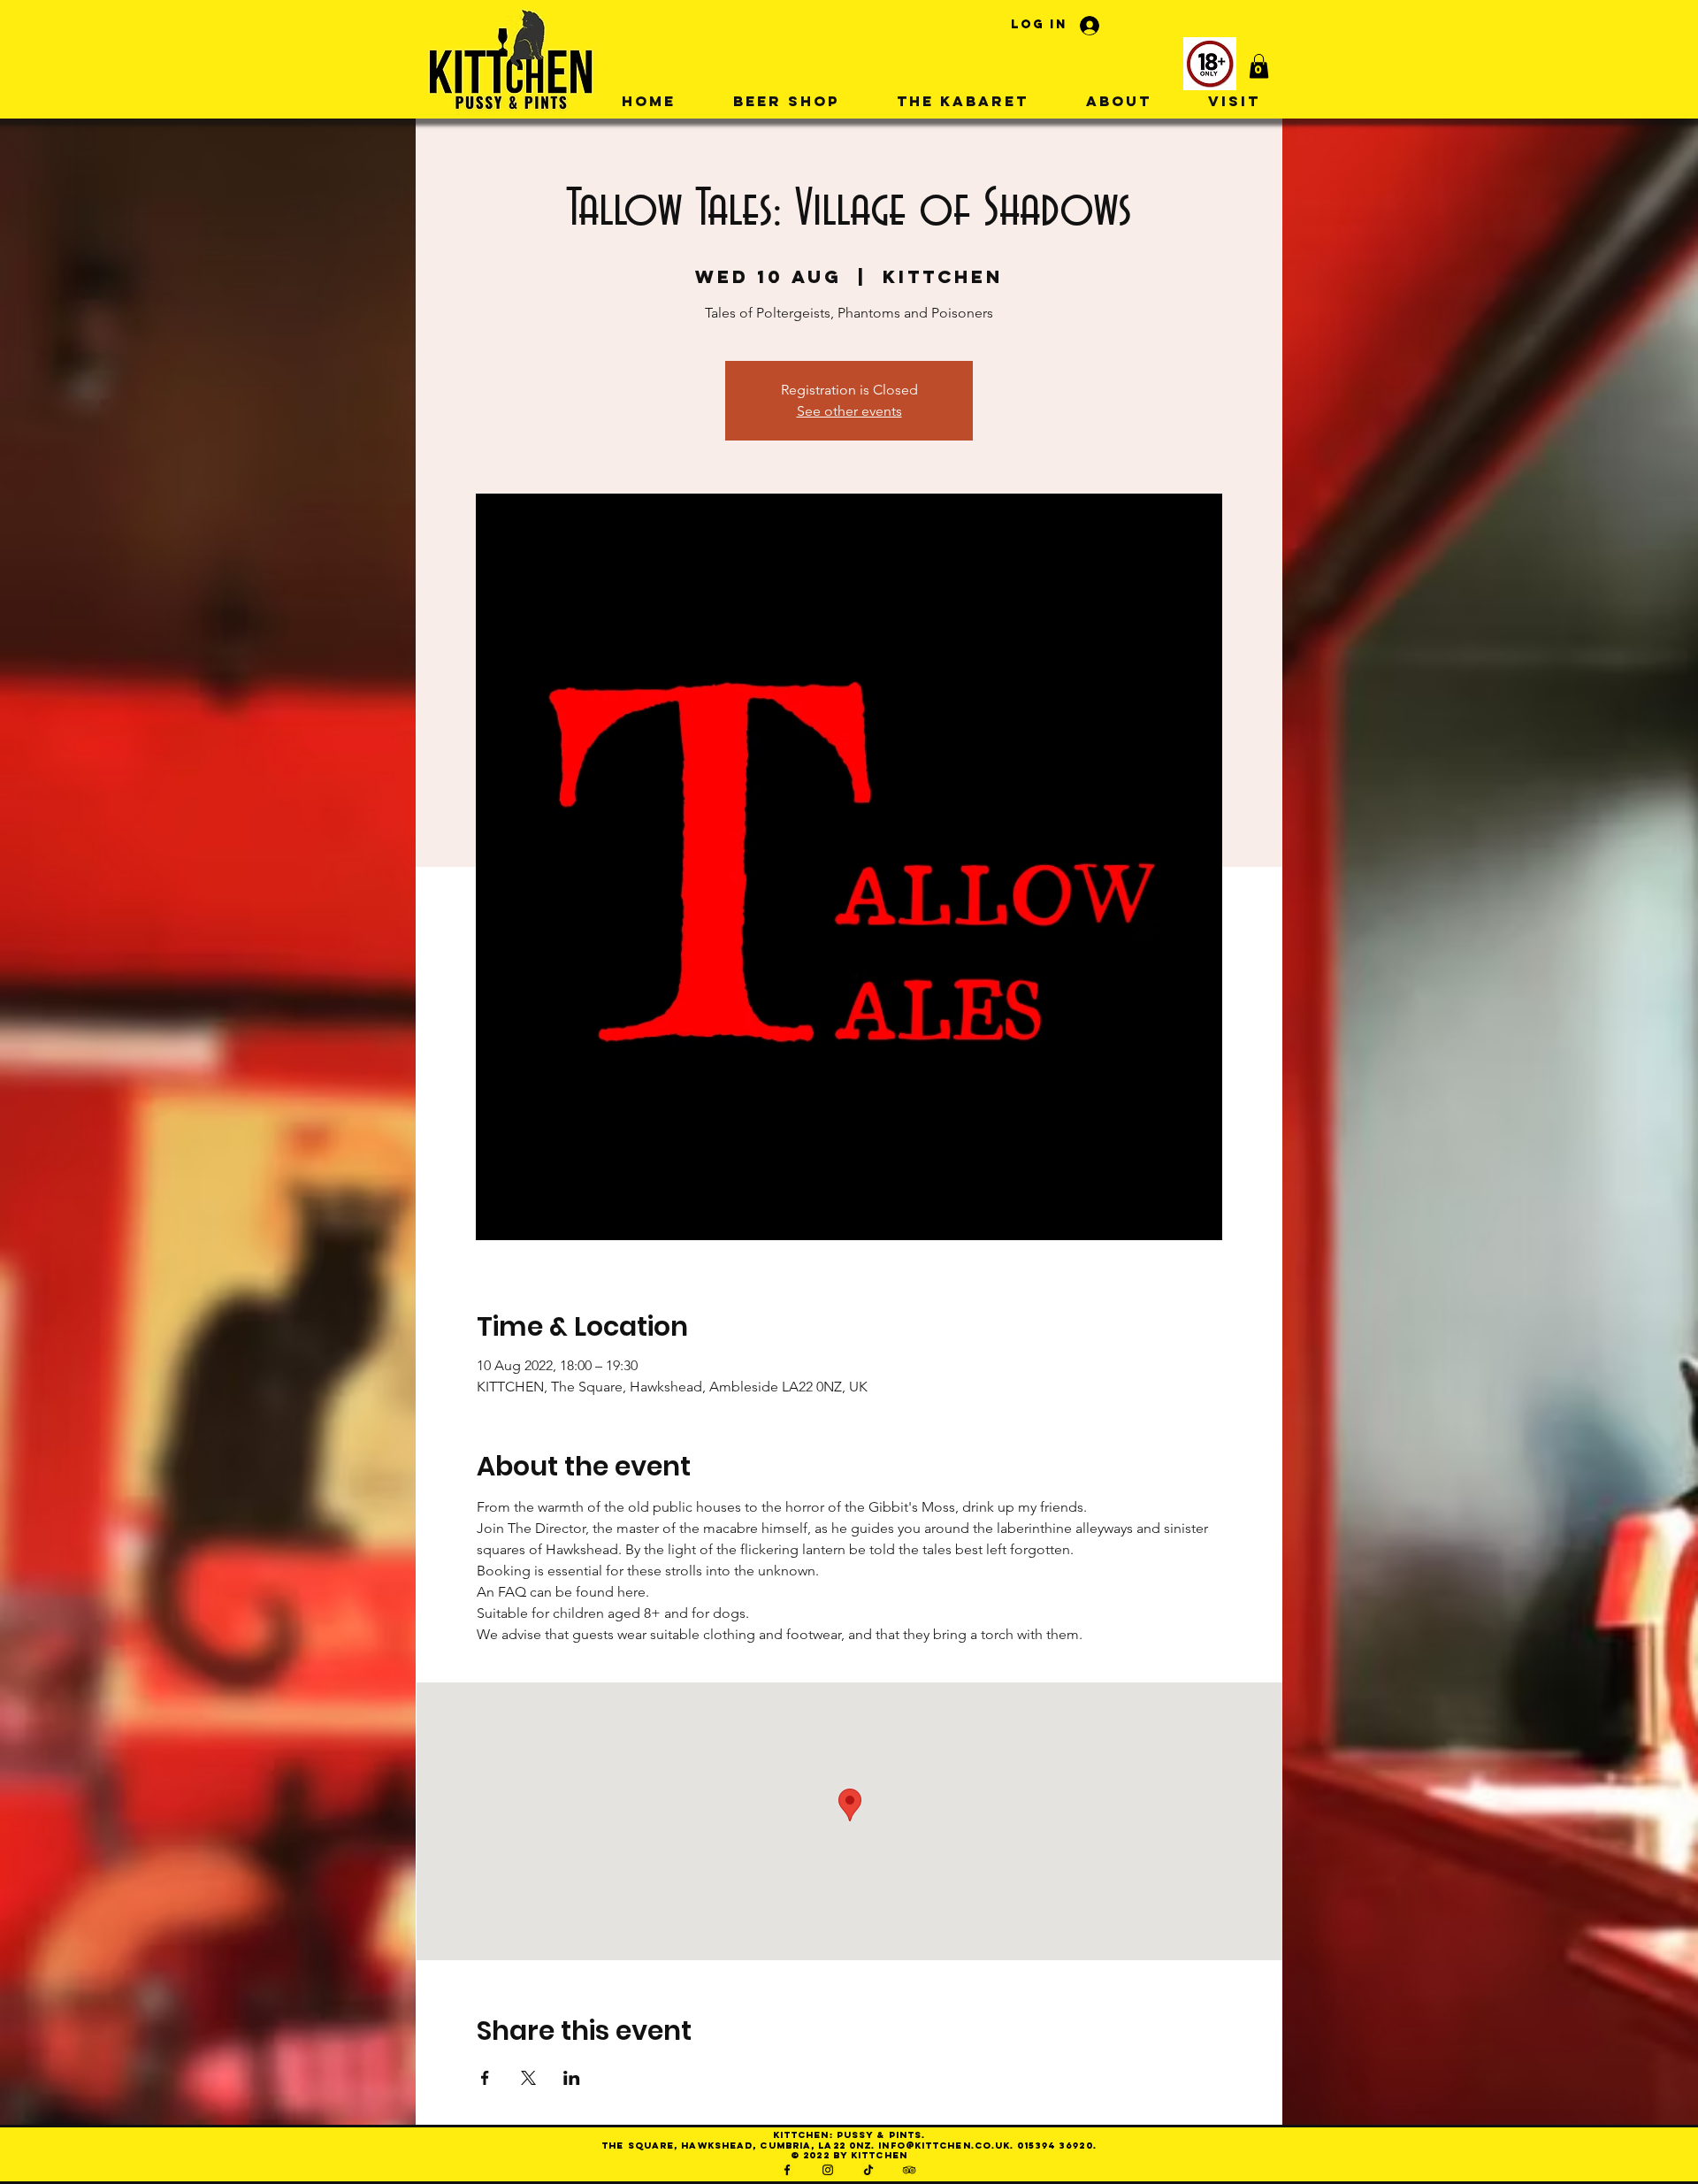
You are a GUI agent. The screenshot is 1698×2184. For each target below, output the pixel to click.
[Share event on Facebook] (485, 2078)
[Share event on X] (528, 2078)
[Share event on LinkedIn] (572, 2078)
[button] (1259, 66)
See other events (849, 411)
